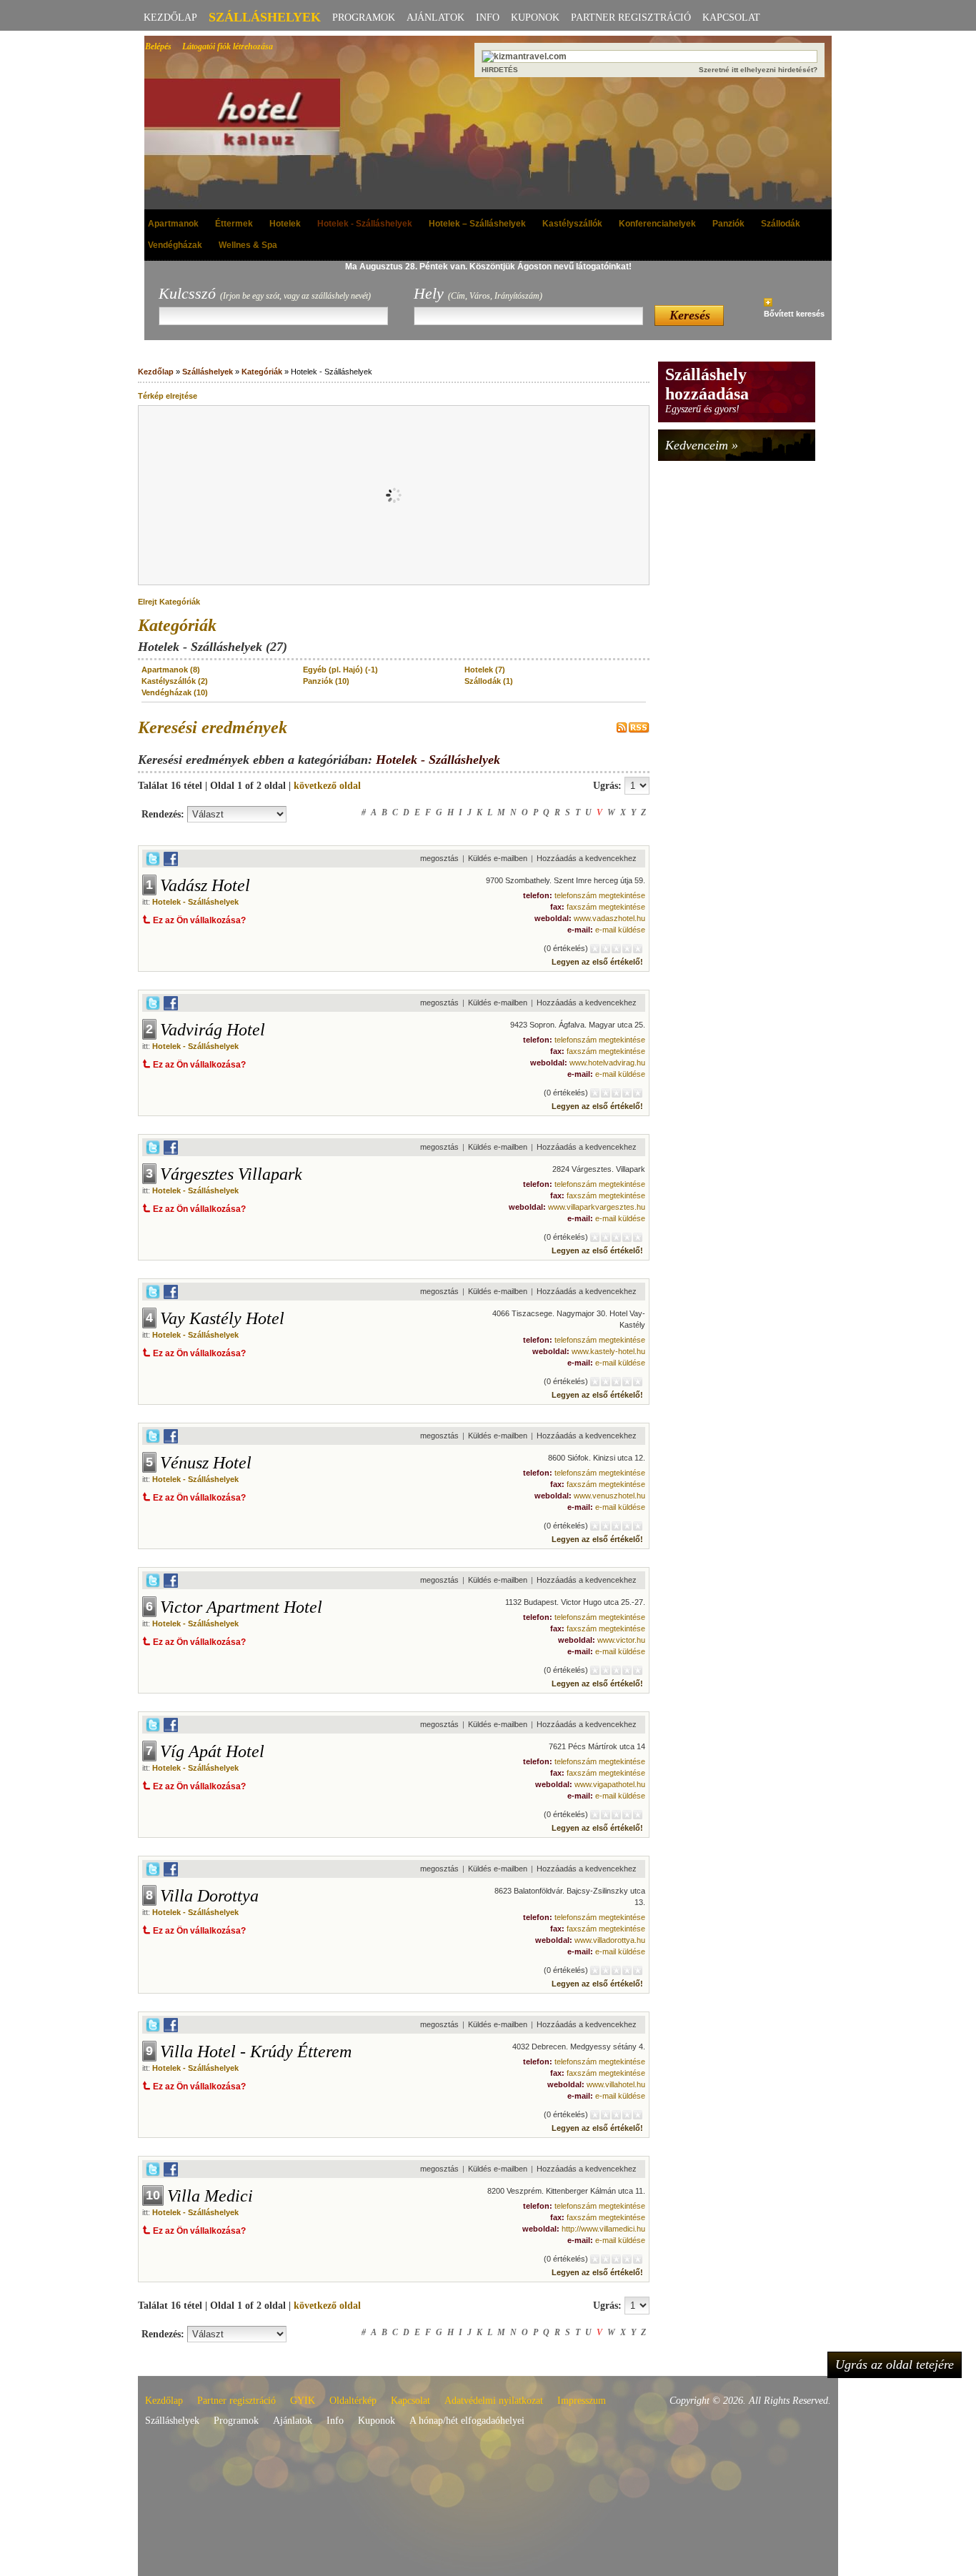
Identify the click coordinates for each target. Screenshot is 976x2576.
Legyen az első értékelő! (597, 962)
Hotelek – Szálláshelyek (477, 224)
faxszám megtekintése (606, 907)
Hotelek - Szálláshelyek (365, 224)
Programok (364, 18)
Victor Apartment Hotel (241, 1607)
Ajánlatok (435, 18)
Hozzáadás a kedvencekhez (587, 858)
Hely (478, 293)
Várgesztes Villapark (231, 1174)
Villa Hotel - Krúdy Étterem (256, 2052)
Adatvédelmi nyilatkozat (494, 2401)
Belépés (158, 46)
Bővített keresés (794, 314)
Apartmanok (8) (171, 670)
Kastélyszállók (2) (175, 681)
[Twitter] (153, 863)
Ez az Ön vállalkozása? (199, 920)
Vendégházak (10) (175, 692)
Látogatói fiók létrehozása (228, 46)
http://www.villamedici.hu (603, 2229)
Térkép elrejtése (168, 396)
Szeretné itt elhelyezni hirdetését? (758, 70)
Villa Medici (210, 2196)
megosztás (439, 858)
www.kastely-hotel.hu (608, 1351)
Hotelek (285, 224)
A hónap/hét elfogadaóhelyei (467, 2421)
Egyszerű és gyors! (702, 409)
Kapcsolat (731, 18)
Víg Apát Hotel (212, 1751)
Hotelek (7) (485, 670)
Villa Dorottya (209, 1896)
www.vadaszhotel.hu (609, 918)
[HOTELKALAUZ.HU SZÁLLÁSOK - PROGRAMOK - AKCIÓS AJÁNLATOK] (255, 118)
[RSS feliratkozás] (633, 730)
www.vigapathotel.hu (610, 1784)
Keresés (690, 315)
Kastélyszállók (572, 224)
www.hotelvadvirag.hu (607, 1063)
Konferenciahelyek (657, 224)
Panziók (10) (326, 681)
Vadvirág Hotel (213, 1030)
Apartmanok (173, 224)
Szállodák (781, 224)
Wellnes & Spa (248, 245)
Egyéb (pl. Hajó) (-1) (340, 670)
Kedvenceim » (702, 445)
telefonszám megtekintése (600, 895)
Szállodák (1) (489, 681)
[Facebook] (171, 863)
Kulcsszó (265, 293)
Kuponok (535, 18)
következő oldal (327, 786)
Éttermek (234, 224)
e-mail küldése (620, 930)
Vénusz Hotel (206, 1463)
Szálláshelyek (265, 17)
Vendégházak (175, 245)
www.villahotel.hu (616, 2084)
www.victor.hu (621, 1640)
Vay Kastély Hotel (222, 1318)
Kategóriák (262, 372)
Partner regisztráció (631, 18)
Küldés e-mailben (498, 858)
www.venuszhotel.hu (609, 1496)
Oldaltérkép (353, 2401)
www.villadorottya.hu (610, 1940)
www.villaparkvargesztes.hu (597, 1207)
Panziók (728, 224)
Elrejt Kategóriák (169, 602)
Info (488, 18)
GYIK (303, 2401)
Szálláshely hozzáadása (707, 384)
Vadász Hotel (205, 885)
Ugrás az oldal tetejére (895, 2364)
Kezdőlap (170, 18)
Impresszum (582, 2401)
